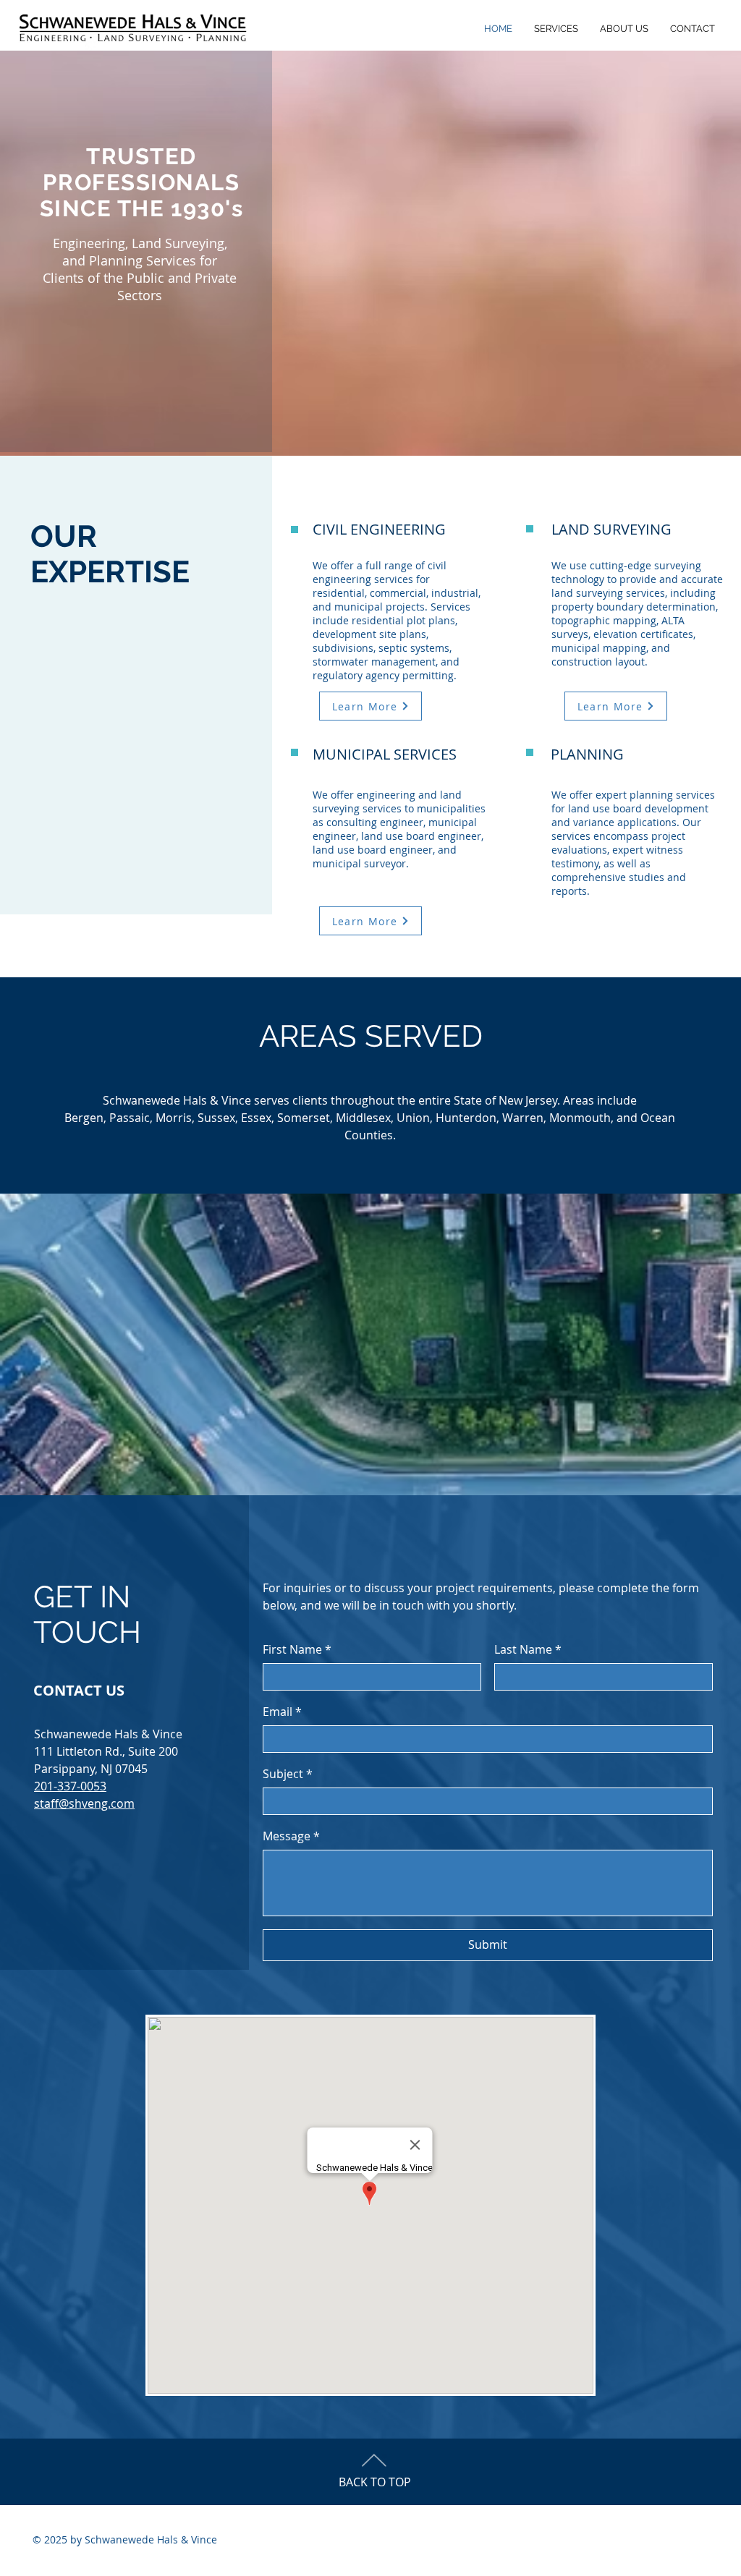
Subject (288, 1774)
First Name (297, 1649)
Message (291, 1836)
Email (282, 1712)
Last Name (528, 1649)
